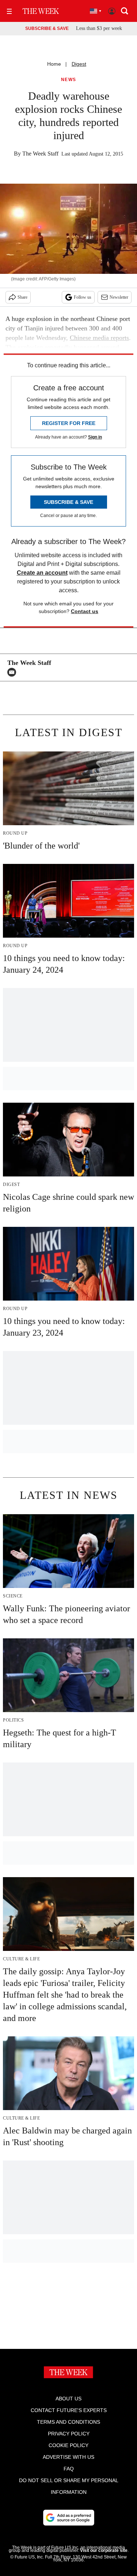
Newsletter (119, 297)
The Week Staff (40, 154)
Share (22, 297)
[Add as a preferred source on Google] (69, 2518)
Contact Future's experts (69, 2410)
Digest (79, 64)
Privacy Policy (69, 2434)
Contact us (85, 611)
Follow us (83, 297)
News (69, 80)
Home (54, 64)
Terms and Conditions (68, 2422)
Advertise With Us (68, 2457)
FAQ (69, 2469)
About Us (68, 2399)
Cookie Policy (68, 2445)
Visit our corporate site (104, 2550)
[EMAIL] (14, 672)
